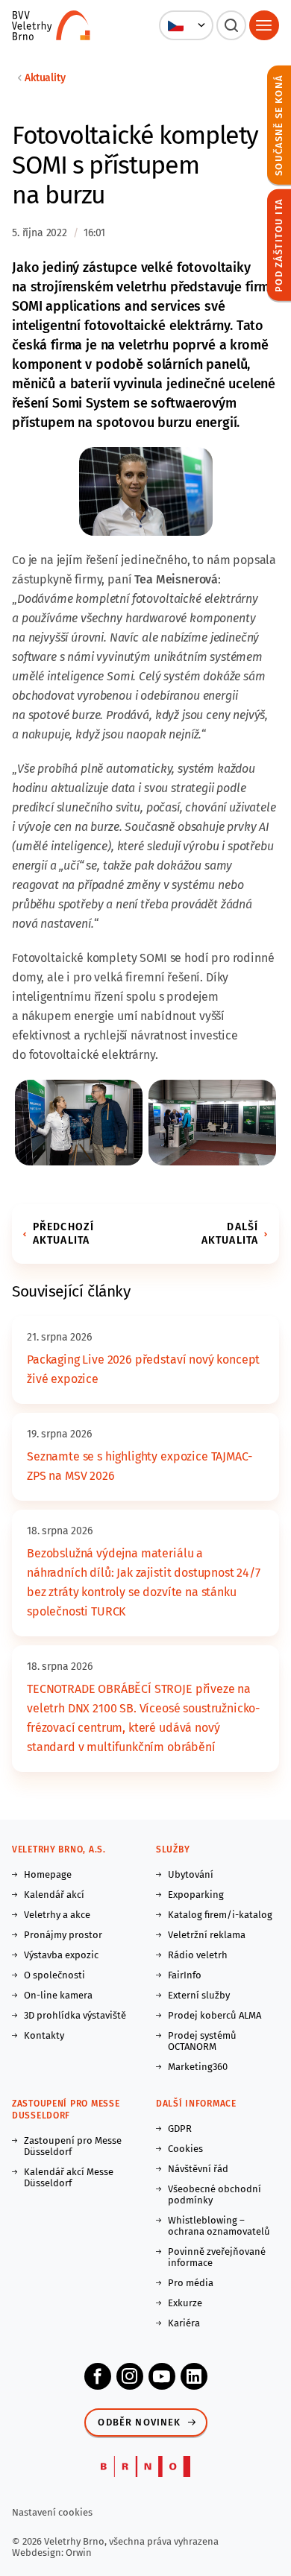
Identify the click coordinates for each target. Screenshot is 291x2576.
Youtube (162, 2376)
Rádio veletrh (198, 1955)
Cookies (185, 2149)
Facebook (98, 2376)
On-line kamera (58, 1995)
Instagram (130, 2376)
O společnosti (54, 1975)
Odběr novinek (139, 2422)
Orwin (79, 2553)
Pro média (191, 2283)
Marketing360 (198, 2067)
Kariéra (184, 2323)
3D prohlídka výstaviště (75, 2015)
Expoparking (196, 1895)
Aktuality (45, 78)
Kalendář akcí (54, 1895)
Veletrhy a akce (57, 1915)
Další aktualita (230, 1234)
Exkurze (185, 2303)
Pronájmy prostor (63, 1935)
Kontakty (44, 2035)
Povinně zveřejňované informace (217, 2257)
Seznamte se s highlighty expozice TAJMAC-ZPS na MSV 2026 (139, 1466)
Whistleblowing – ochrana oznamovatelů (219, 2226)
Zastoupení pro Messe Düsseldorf (73, 2146)
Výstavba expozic (61, 1955)
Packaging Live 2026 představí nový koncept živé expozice (143, 1369)
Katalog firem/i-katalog (220, 1915)
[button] (186, 25)
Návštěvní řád (198, 2169)
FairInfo (185, 1975)
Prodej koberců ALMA (215, 2015)
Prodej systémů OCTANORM (202, 2041)
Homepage (48, 1874)
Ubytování (191, 1874)
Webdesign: (39, 2553)
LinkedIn (194, 2376)
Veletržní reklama (207, 1935)
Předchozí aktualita (63, 1234)
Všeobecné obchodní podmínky (215, 2194)
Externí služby (199, 1995)
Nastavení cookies (52, 2512)
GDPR (180, 2129)
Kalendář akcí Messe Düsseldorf (69, 2177)
